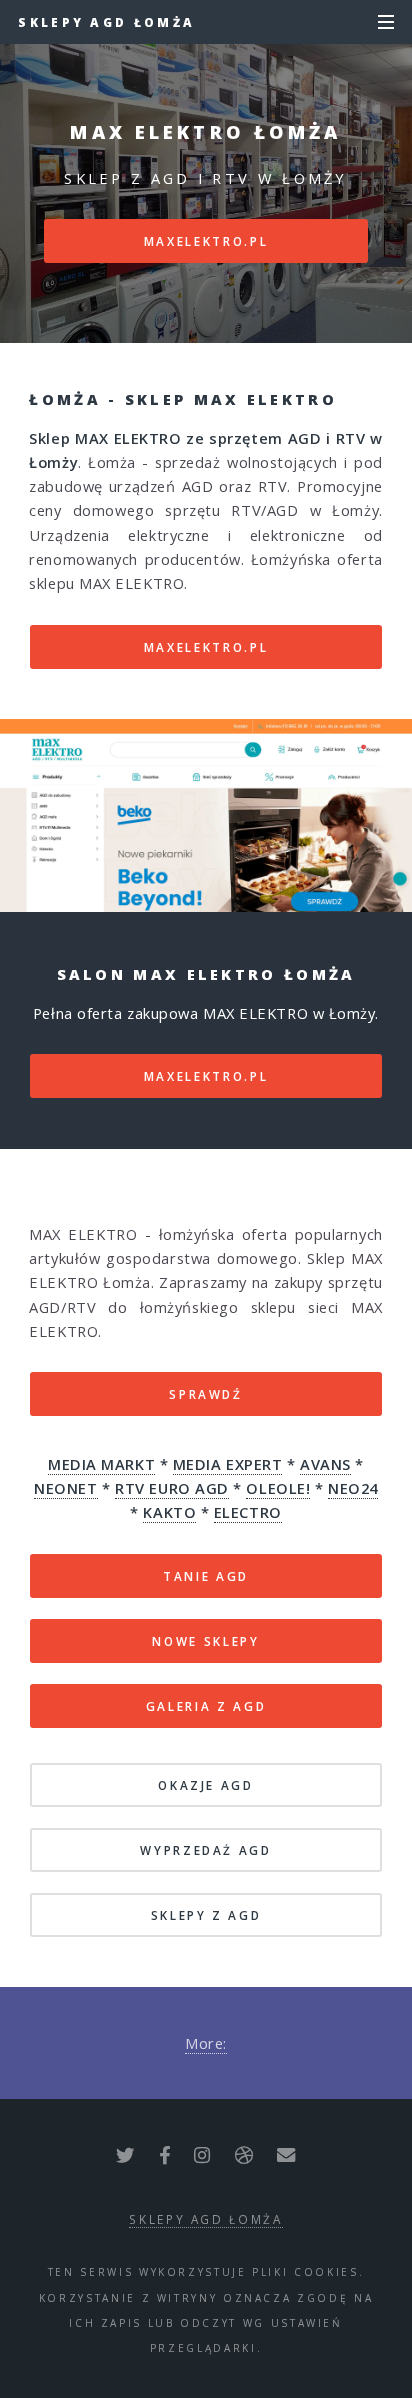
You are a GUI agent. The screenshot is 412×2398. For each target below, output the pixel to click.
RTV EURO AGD (172, 1488)
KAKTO (169, 1512)
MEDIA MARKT (101, 1464)
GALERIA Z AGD (206, 1706)
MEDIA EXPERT (228, 1464)
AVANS (325, 1464)
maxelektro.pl (206, 241)
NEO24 (353, 1488)
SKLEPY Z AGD (206, 1915)
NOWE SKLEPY (205, 1641)
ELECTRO (248, 1512)
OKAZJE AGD (205, 1785)
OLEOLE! (278, 1488)
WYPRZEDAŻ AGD (205, 1850)
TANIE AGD (206, 1576)
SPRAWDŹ (205, 1394)
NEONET (65, 1488)
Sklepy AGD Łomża (106, 22)
